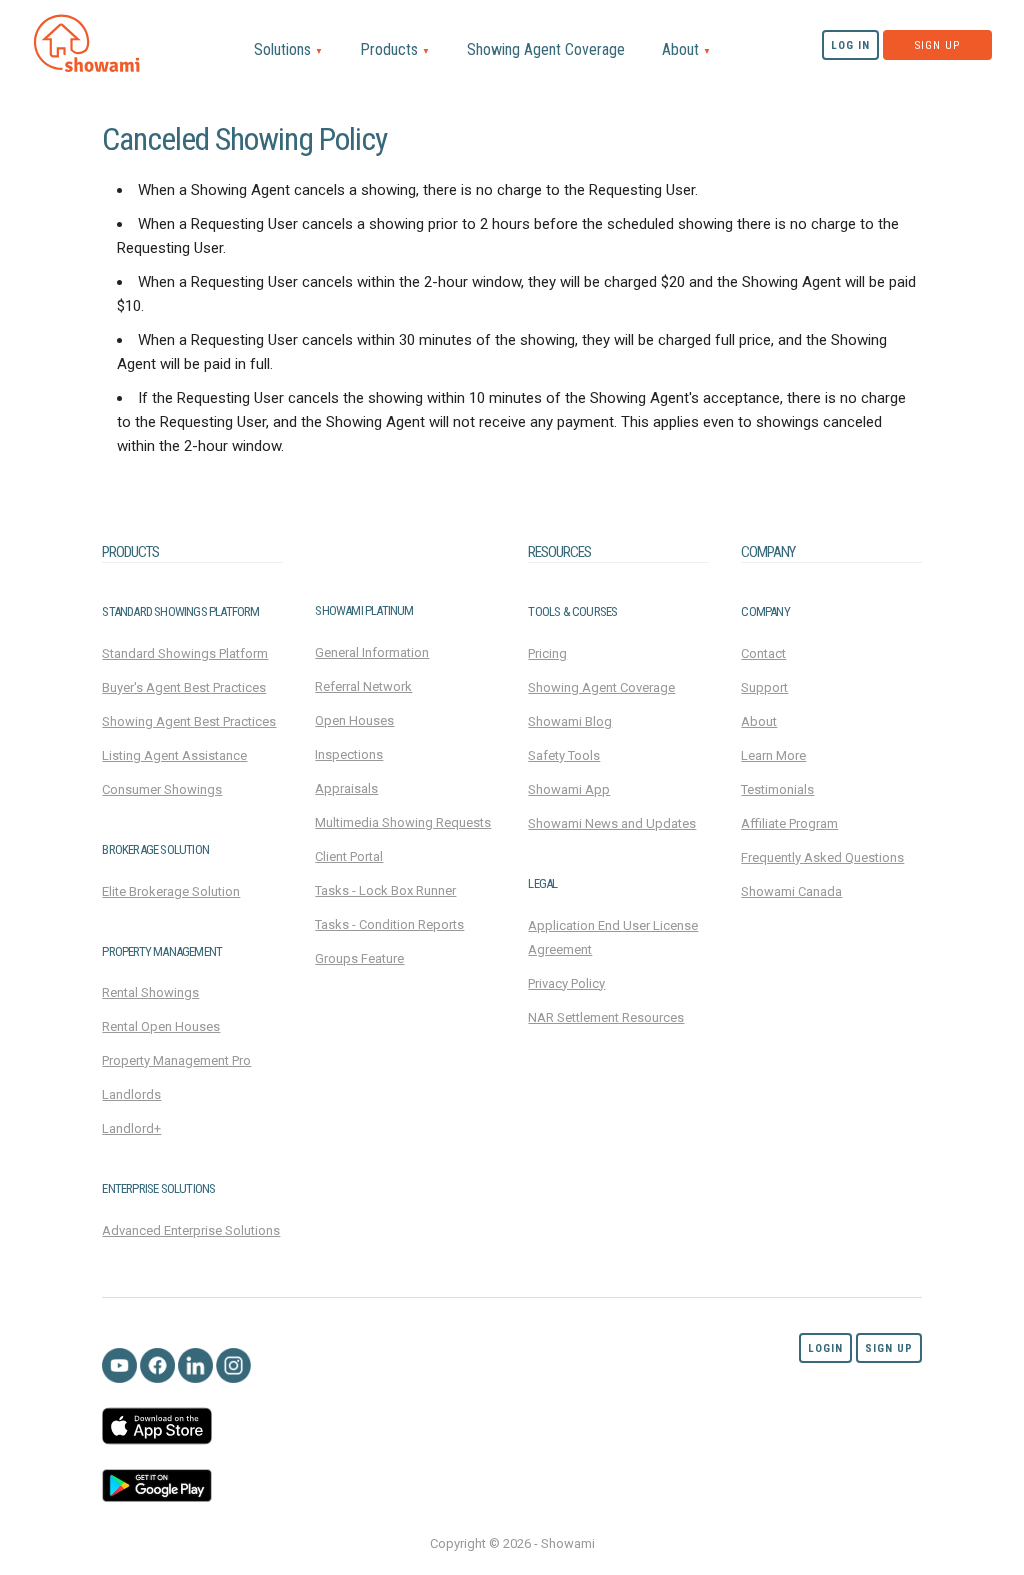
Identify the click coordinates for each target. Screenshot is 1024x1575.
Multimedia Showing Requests (403, 822)
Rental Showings (150, 992)
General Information (372, 652)
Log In (850, 45)
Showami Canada (791, 891)
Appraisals (346, 788)
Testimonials (777, 789)
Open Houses (354, 720)
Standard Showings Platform (185, 653)
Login (825, 1348)
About (686, 49)
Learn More (773, 755)
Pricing (547, 653)
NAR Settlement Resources (606, 1017)
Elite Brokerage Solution (171, 891)
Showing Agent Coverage (546, 49)
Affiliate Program (789, 823)
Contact (763, 653)
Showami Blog (570, 721)
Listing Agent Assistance (174, 755)
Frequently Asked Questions (822, 857)
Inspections (349, 754)
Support (764, 687)
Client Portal (349, 856)
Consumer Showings (162, 789)
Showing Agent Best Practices (189, 721)
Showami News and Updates (612, 823)
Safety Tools (564, 755)
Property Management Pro (176, 1060)
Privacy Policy (566, 983)
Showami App (569, 789)
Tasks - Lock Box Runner (385, 890)
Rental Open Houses (161, 1026)
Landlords (131, 1094)
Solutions (288, 49)
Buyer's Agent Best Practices (184, 687)
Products (395, 49)
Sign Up (937, 45)
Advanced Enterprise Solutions (191, 1230)
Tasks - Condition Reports (389, 924)
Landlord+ (131, 1128)
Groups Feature (359, 958)
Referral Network (363, 686)
